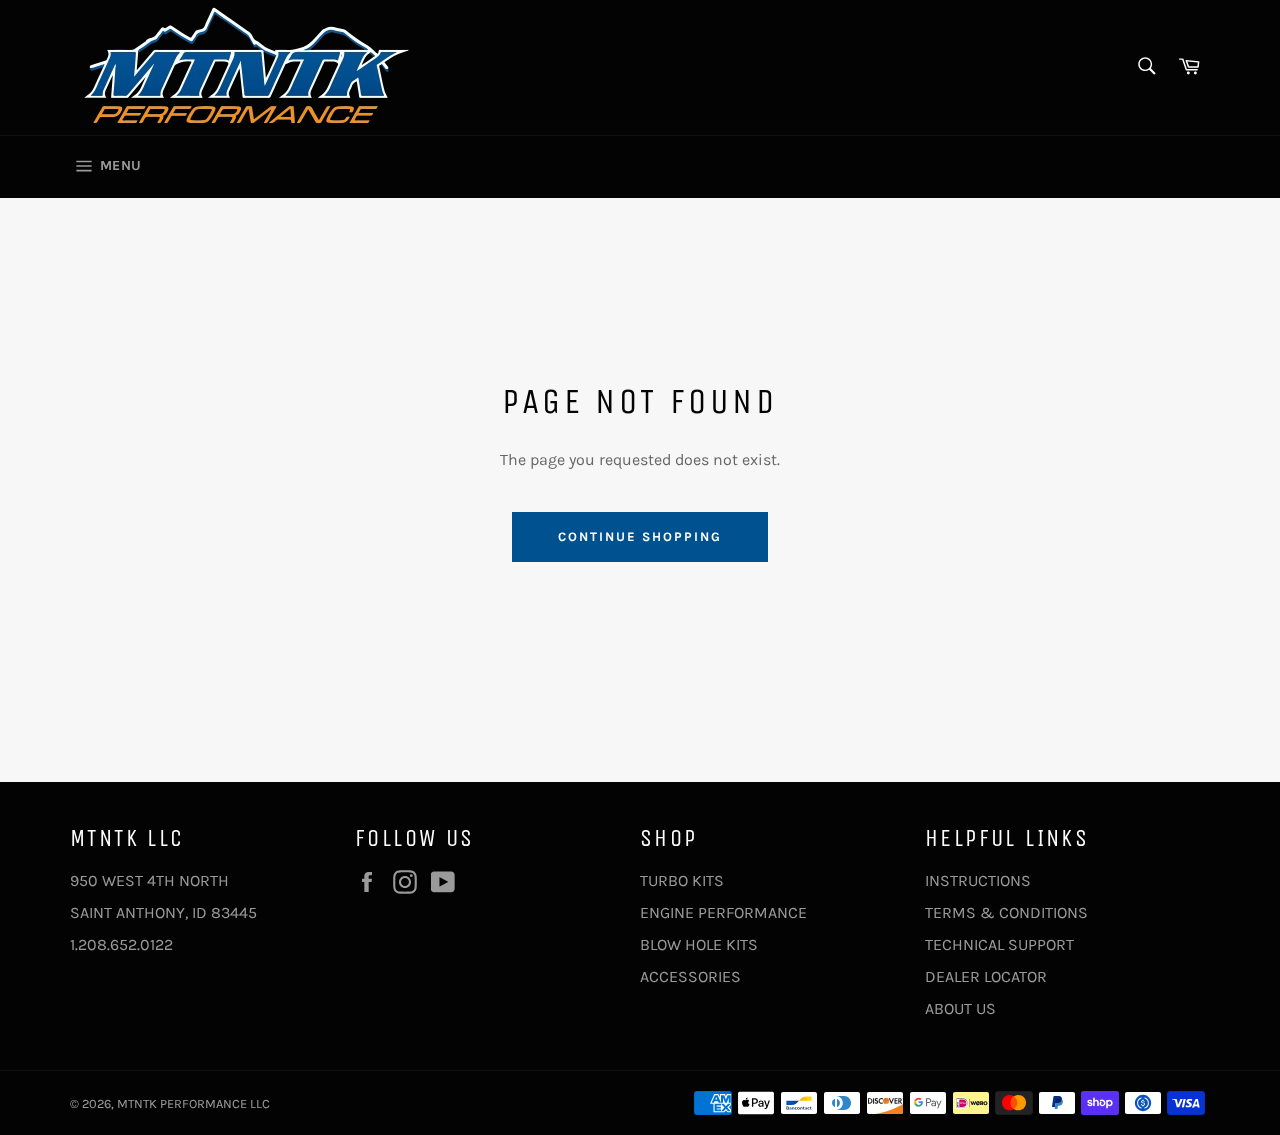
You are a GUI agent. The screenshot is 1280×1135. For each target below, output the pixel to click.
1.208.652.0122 (121, 944)
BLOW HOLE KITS (699, 944)
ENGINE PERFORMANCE (723, 912)
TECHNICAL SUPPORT (999, 944)
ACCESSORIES (690, 976)
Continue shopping (639, 536)
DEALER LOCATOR (986, 976)
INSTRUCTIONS (978, 880)
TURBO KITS (682, 880)
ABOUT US (960, 1008)
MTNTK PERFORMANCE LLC (193, 1103)
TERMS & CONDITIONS (1006, 912)
